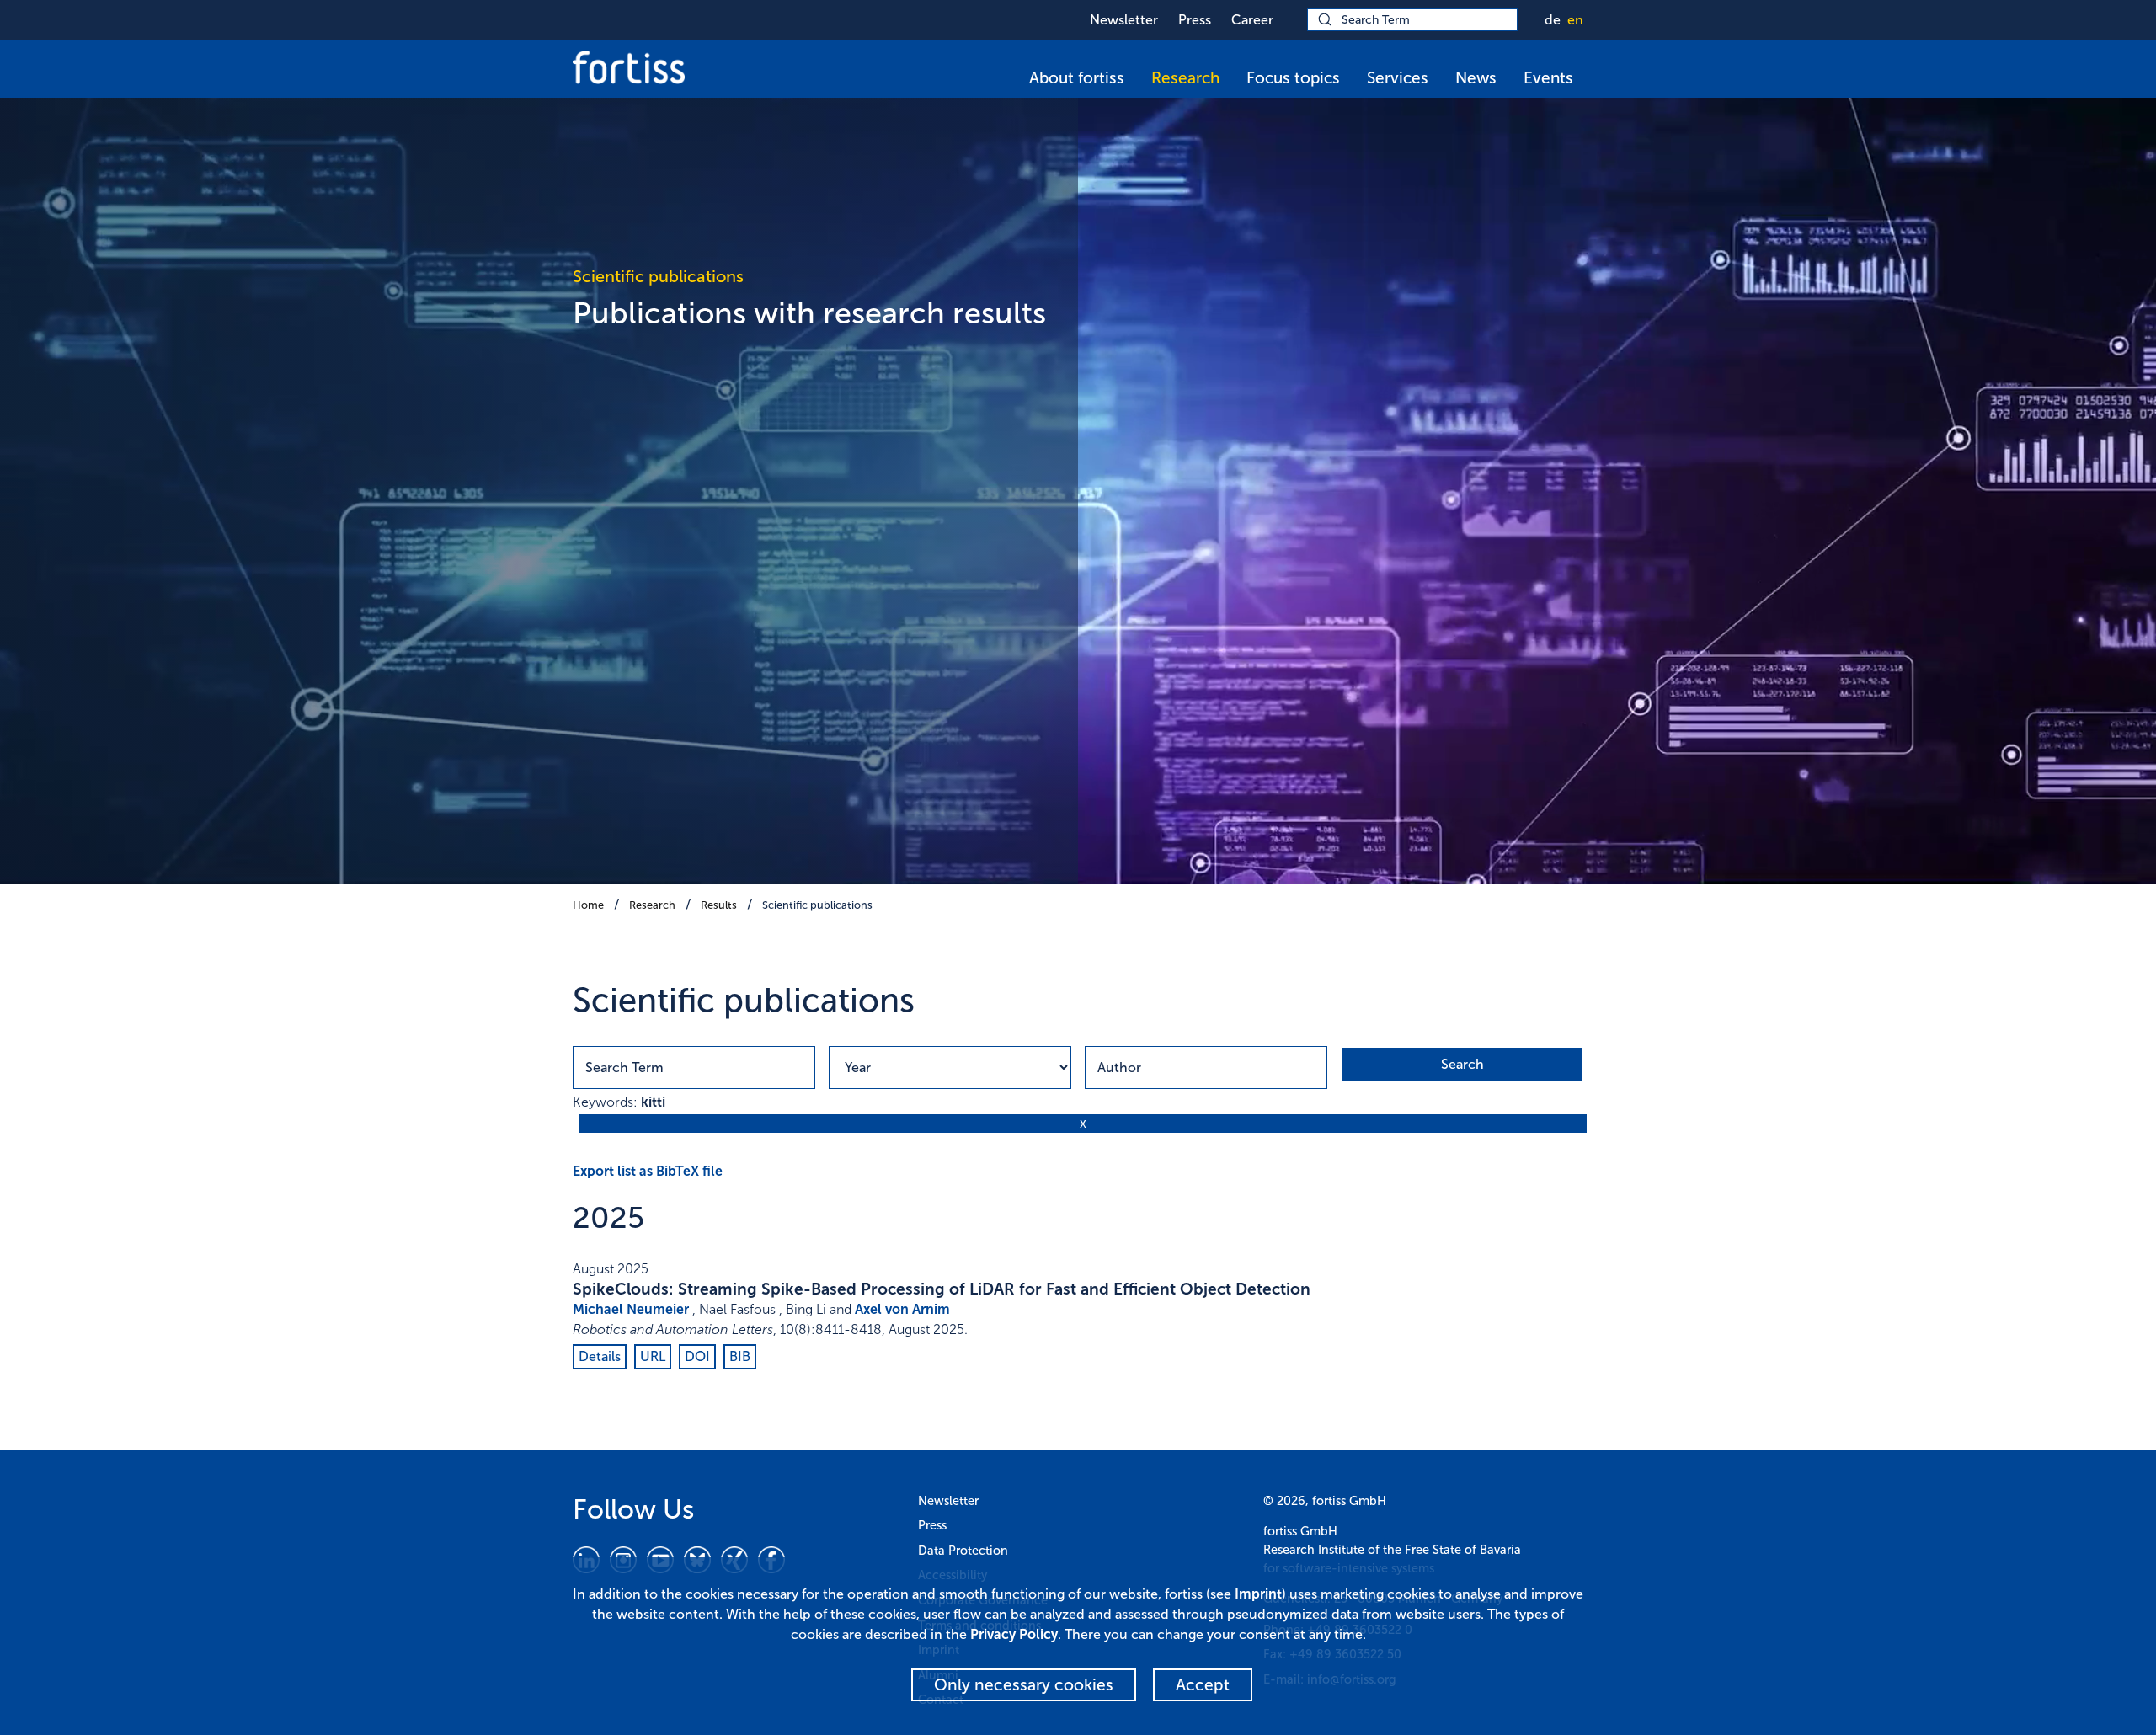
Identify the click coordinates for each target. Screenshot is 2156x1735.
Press (1195, 20)
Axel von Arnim (902, 1309)
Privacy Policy (1014, 1634)
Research (1185, 78)
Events (1548, 78)
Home (588, 905)
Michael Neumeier (631, 1309)
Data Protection (963, 1551)
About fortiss (1077, 78)
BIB (740, 1356)
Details (600, 1356)
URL (653, 1356)
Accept (1203, 1685)
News (1476, 78)
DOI (697, 1356)
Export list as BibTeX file (648, 1171)
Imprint (1258, 1594)
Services (1398, 78)
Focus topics (1293, 78)
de (1553, 20)
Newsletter (1124, 20)
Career (1252, 20)
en (1575, 20)
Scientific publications (817, 905)
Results (719, 905)
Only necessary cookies (1024, 1685)
